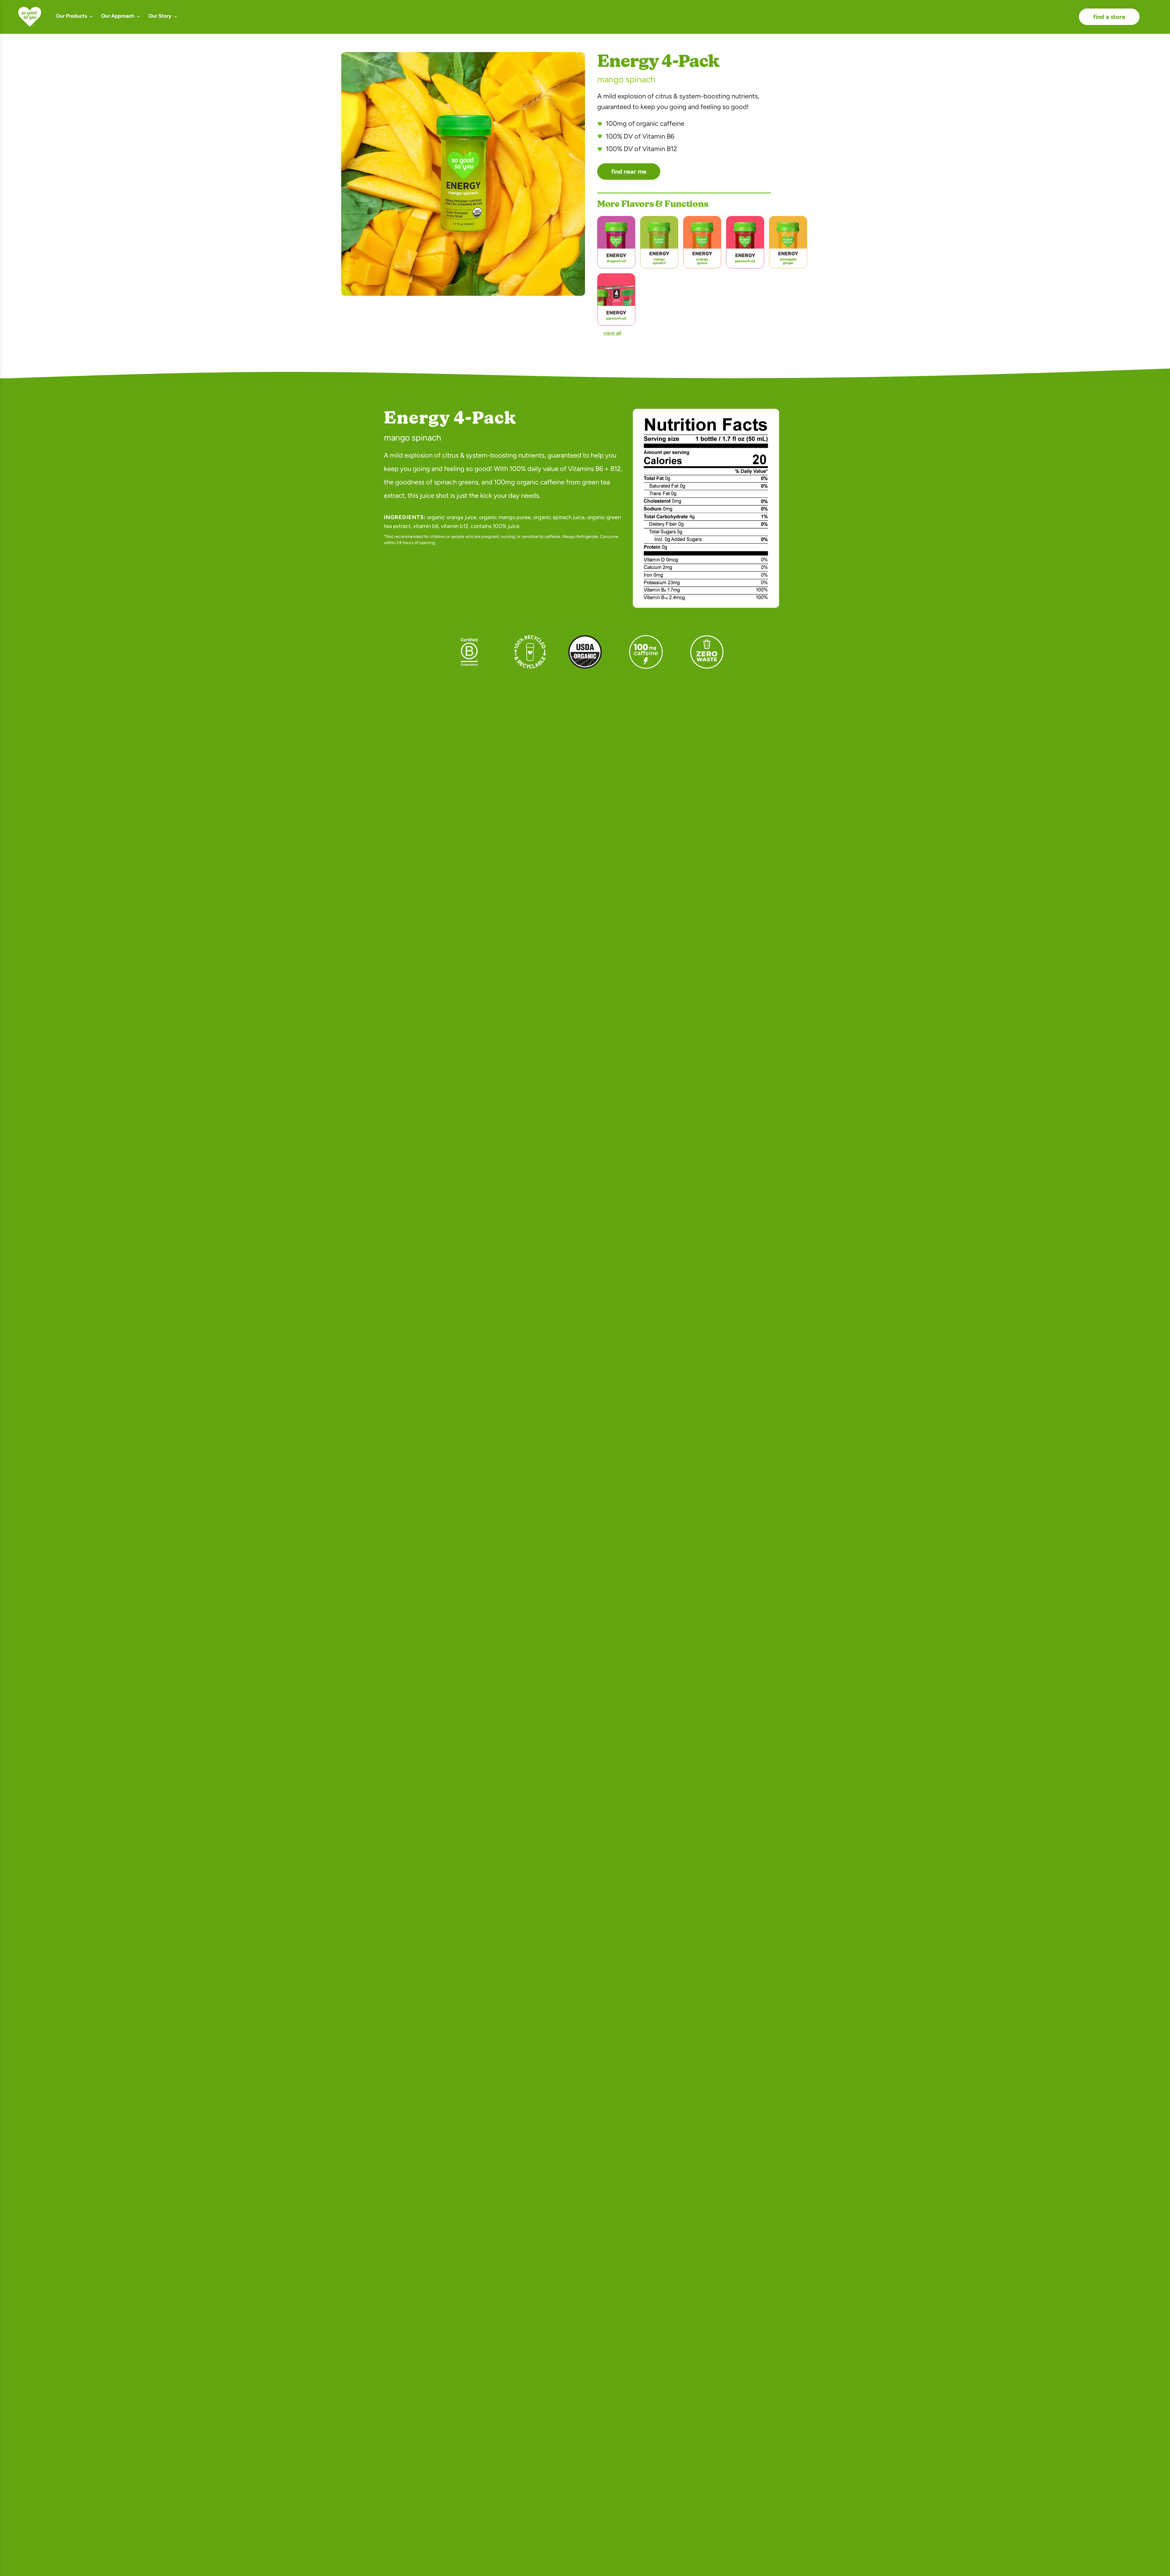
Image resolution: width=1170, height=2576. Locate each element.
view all (612, 333)
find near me (629, 172)
